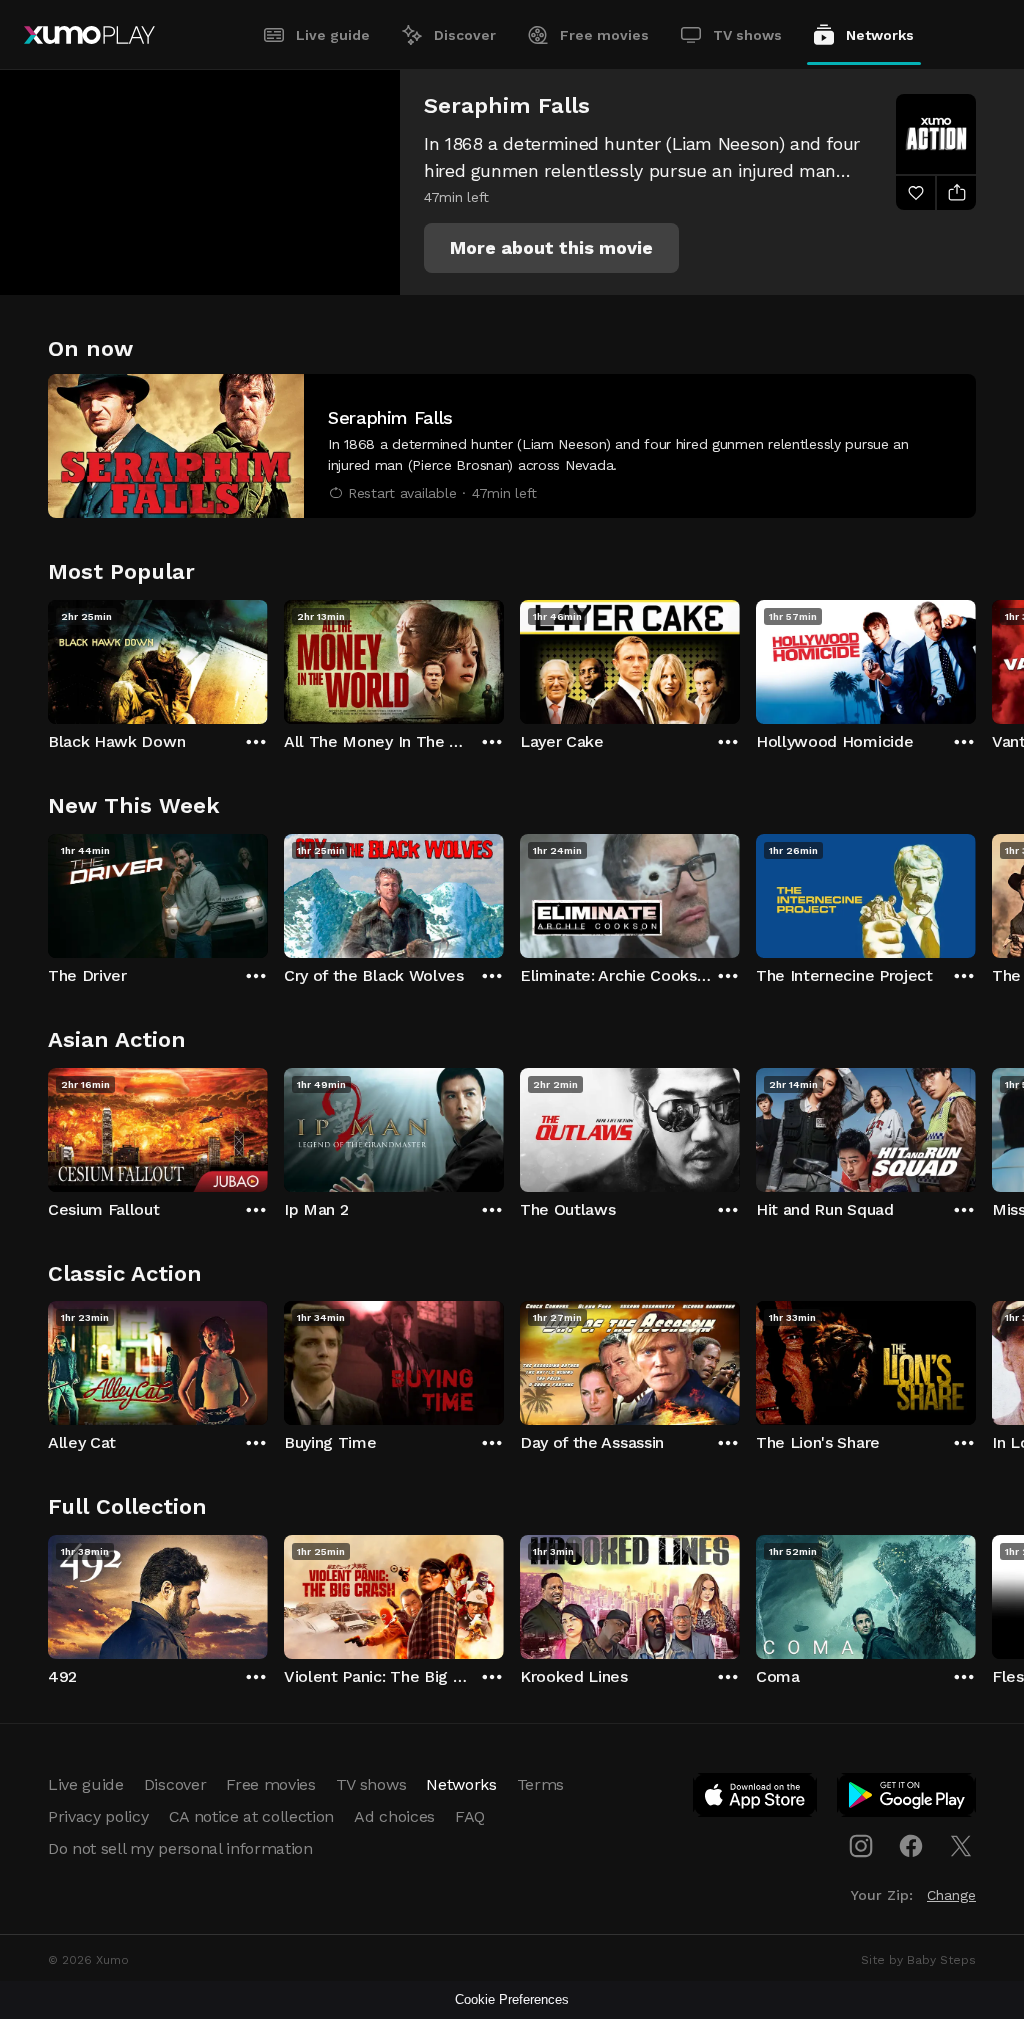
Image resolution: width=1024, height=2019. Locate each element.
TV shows (747, 35)
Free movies (604, 35)
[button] (551, 248)
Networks (880, 35)
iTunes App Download (756, 1799)
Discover (465, 35)
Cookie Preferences (512, 1999)
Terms (540, 1784)
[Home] (89, 35)
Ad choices (394, 1816)
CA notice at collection (252, 1816)
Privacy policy (98, 1816)
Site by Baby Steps (918, 1960)
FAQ (470, 1816)
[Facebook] (911, 1846)
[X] (961, 1846)
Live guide (333, 35)
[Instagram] (861, 1846)
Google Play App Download (907, 1799)
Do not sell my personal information (180, 1848)
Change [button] (951, 1895)
